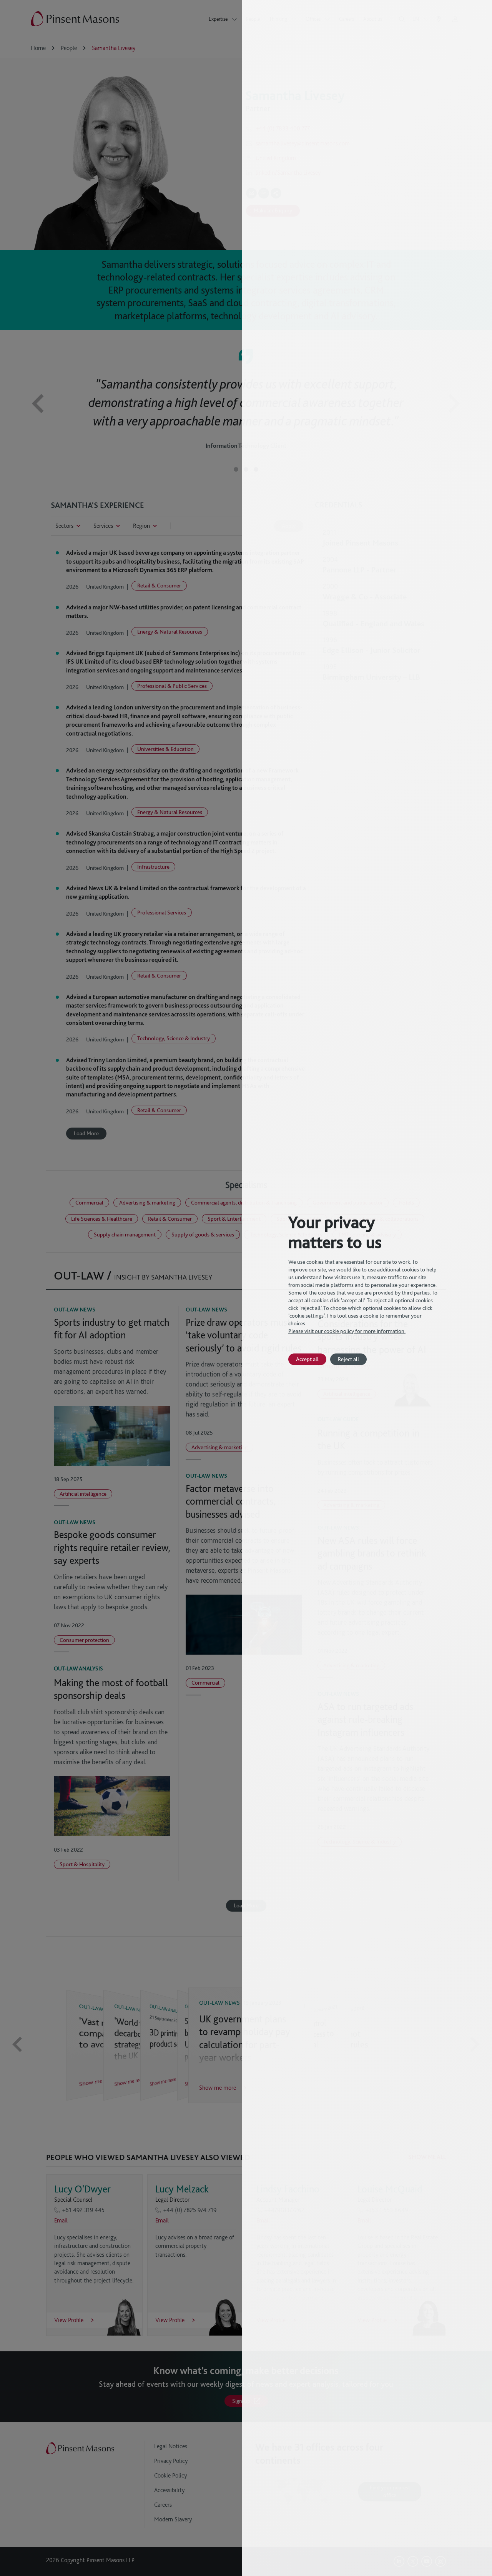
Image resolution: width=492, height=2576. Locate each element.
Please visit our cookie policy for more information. (347, 1331)
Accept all (307, 1359)
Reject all (348, 1359)
